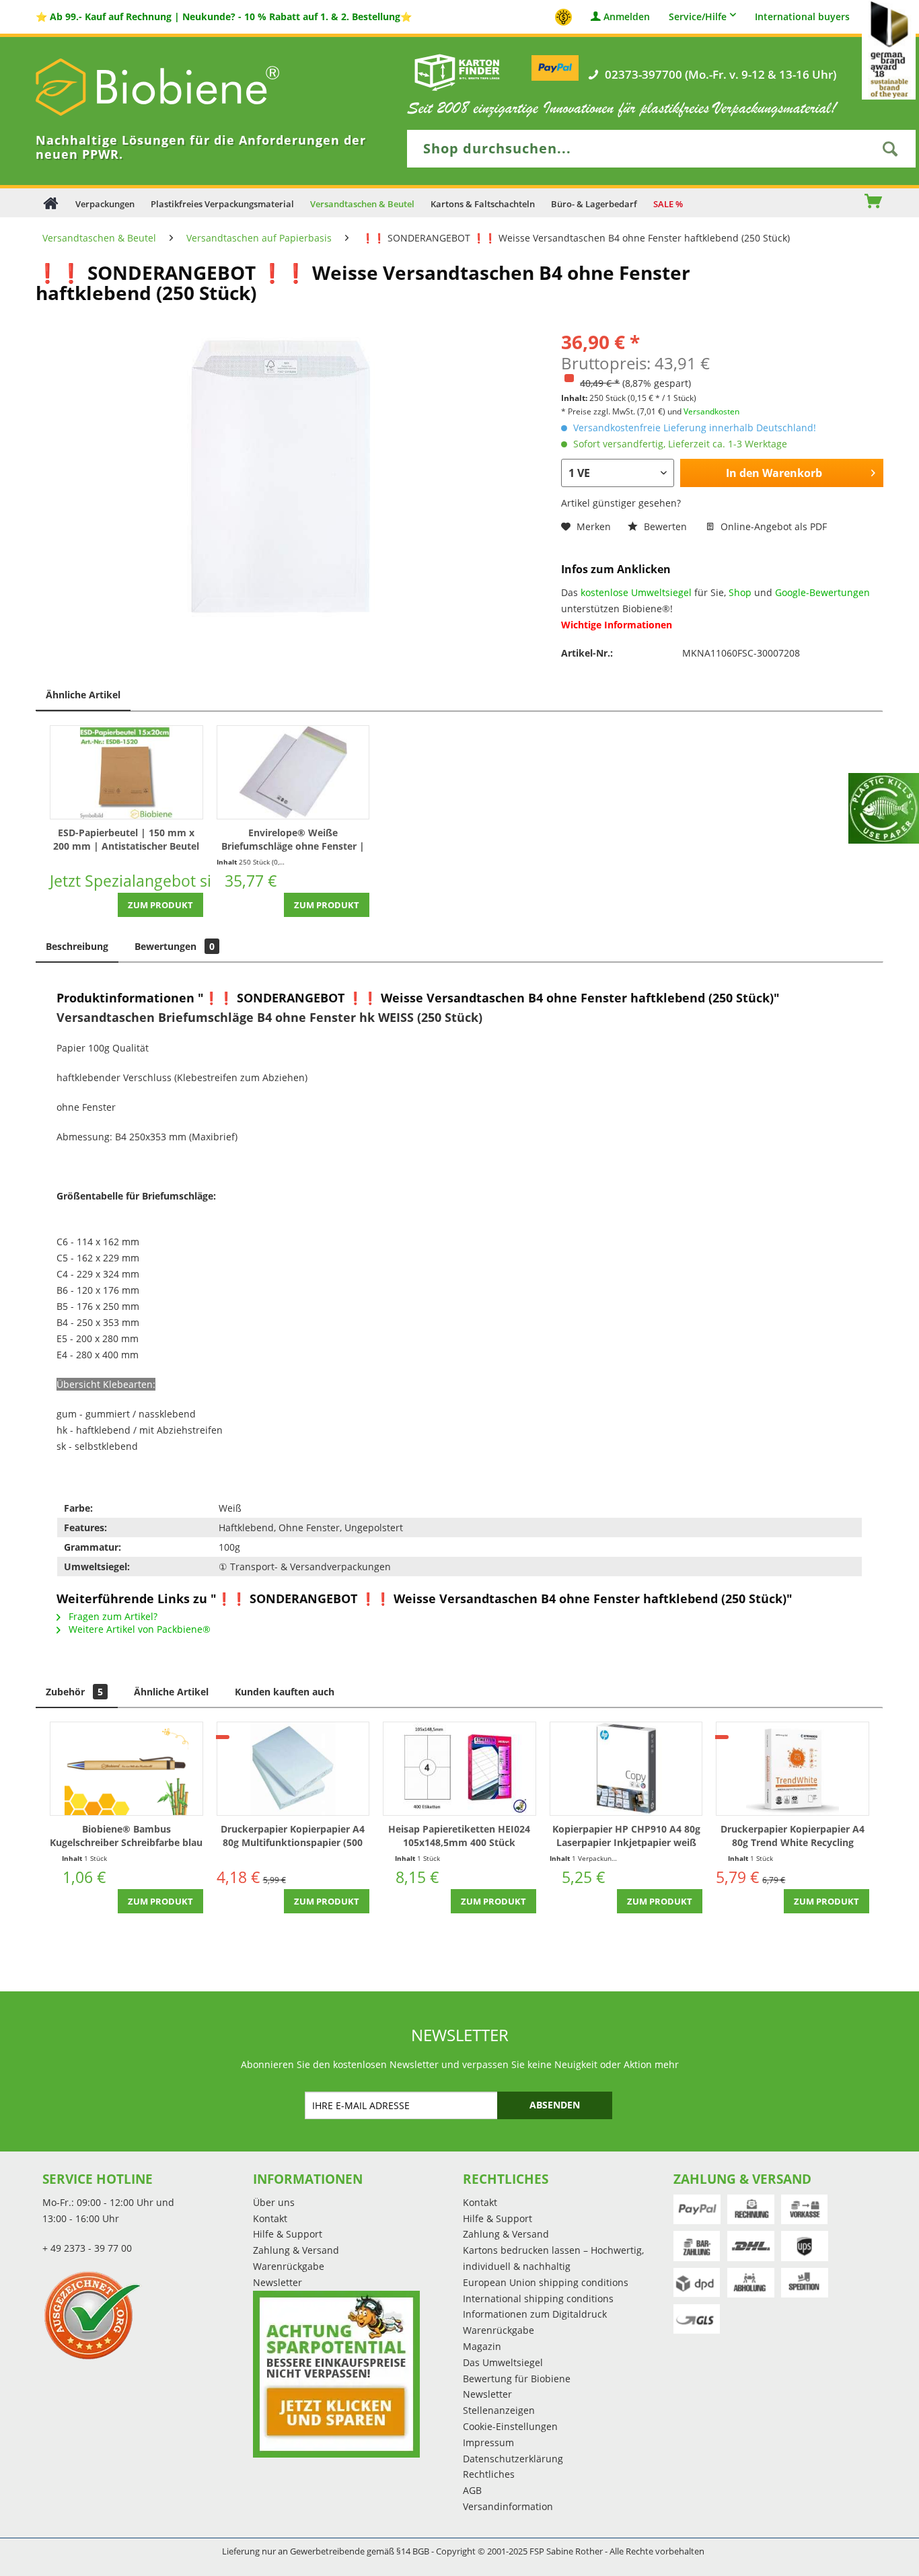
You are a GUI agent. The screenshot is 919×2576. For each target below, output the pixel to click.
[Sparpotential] (336, 2374)
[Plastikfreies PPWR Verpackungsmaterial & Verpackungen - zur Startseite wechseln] (177, 87)
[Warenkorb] (880, 203)
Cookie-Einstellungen (510, 2426)
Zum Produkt (160, 905)
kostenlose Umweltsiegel (636, 592)
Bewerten (665, 526)
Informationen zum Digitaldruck (535, 2314)
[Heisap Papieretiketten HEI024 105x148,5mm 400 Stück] (459, 1769)
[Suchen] (890, 149)
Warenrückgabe (289, 2266)
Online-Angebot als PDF (772, 526)
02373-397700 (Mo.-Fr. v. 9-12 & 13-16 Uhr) (721, 75)
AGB (472, 2490)
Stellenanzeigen (499, 2410)
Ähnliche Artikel (83, 695)
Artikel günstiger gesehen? (621, 503)
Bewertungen (175, 946)
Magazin (482, 2346)
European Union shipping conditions (546, 2282)
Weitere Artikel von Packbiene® (138, 1629)
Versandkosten (711, 411)
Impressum (488, 2442)
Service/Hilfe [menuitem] (698, 16)
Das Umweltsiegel (503, 2362)
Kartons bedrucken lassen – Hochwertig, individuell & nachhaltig (553, 2258)
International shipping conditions (538, 2298)
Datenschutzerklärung (513, 2459)
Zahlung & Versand (296, 2250)
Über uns (274, 2202)
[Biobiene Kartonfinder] (457, 72)
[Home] (51, 203)
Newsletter (278, 2282)
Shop (740, 592)
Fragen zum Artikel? (112, 1616)
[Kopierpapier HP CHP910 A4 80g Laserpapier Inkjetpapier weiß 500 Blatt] (626, 1769)
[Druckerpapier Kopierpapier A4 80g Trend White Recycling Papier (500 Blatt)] (793, 1769)
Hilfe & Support (288, 2234)
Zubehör (74, 1692)
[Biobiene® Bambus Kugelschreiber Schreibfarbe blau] (126, 1769)
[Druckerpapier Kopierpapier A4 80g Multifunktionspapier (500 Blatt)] (293, 1769)
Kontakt (270, 2218)
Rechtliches (489, 2474)
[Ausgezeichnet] (144, 2315)
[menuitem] (832, 203)
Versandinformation (508, 2506)
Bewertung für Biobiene (517, 2379)
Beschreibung (77, 946)
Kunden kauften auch (285, 1692)
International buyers (802, 17)
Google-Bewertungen (822, 592)
